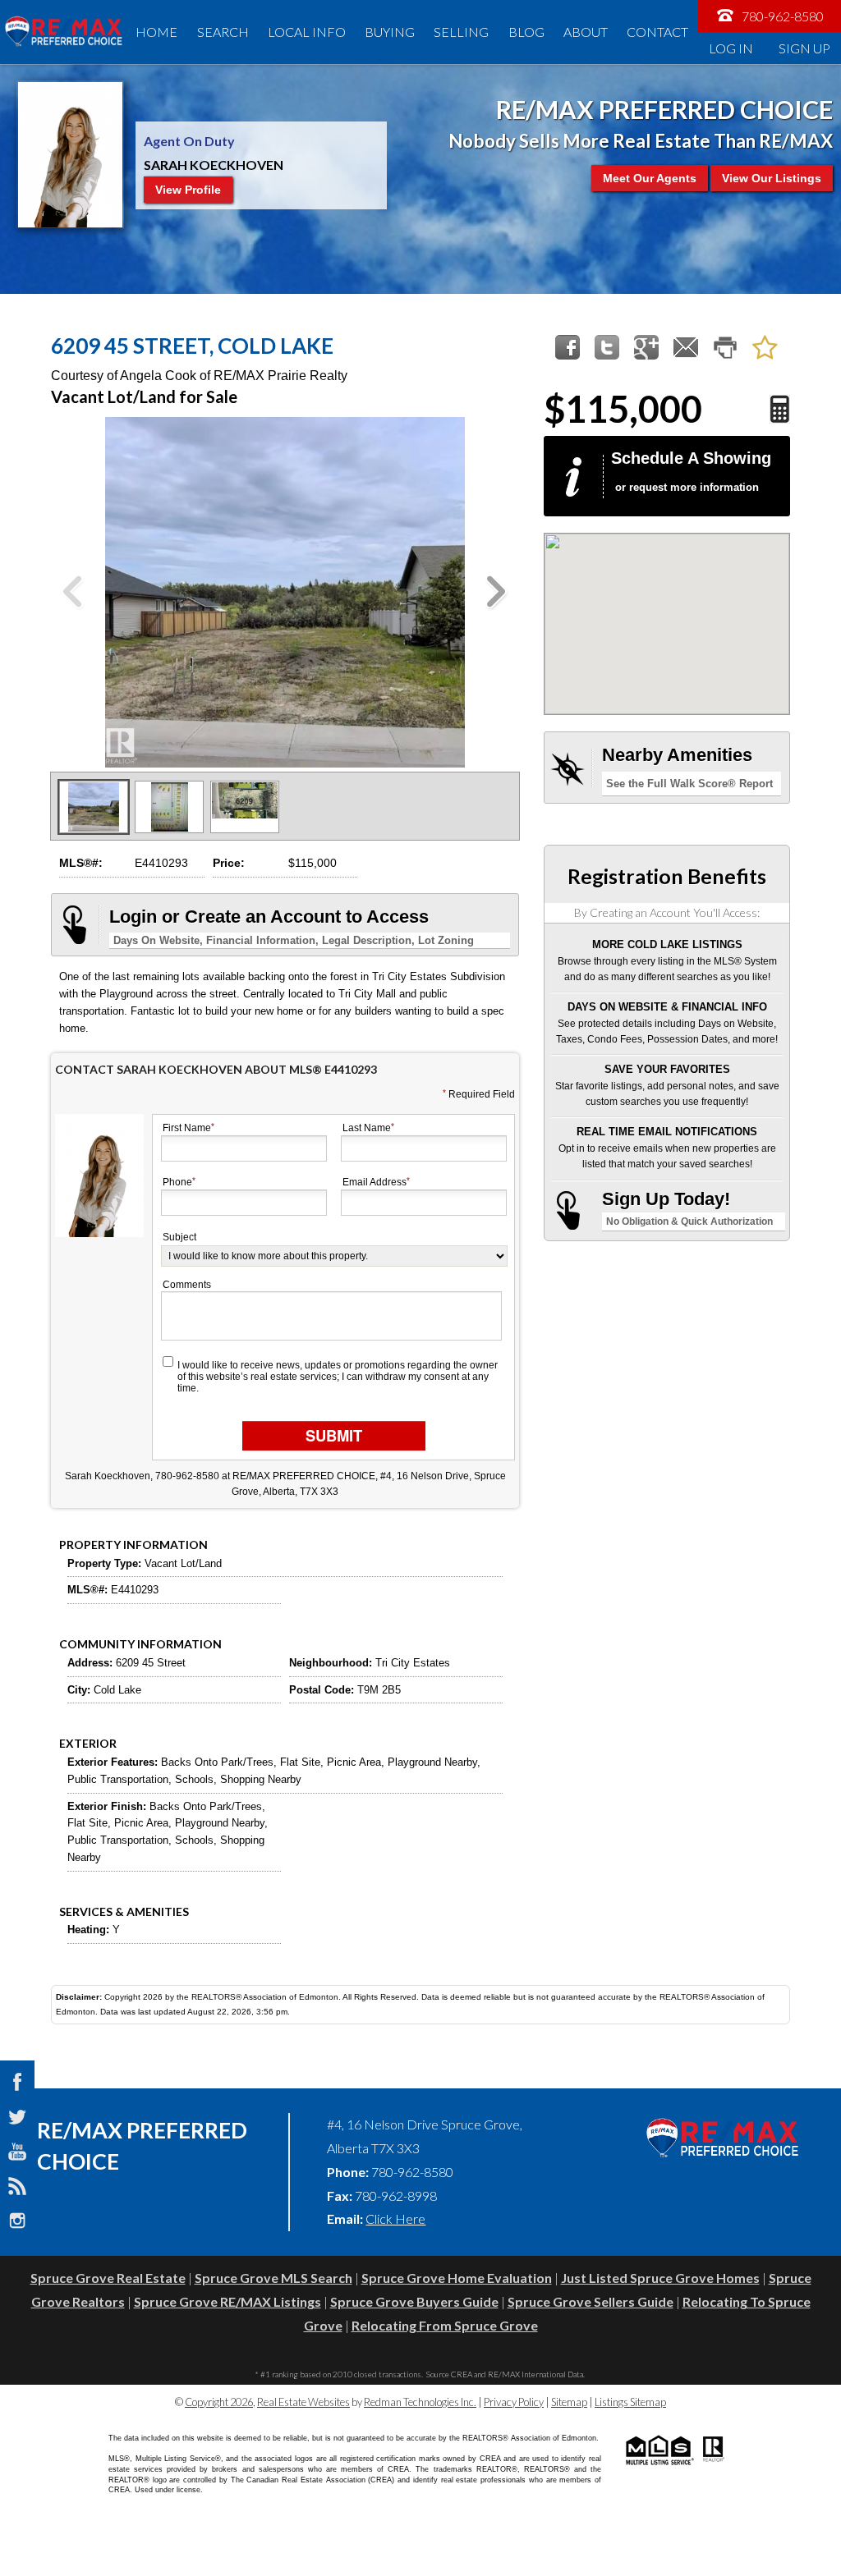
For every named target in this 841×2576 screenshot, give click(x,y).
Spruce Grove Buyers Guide (414, 2301)
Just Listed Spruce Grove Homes (660, 2278)
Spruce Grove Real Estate (108, 2278)
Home (156, 32)
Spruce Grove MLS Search (273, 2278)
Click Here (395, 2218)
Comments (187, 1285)
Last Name (367, 1128)
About (586, 32)
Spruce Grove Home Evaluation (457, 2278)
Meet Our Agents (650, 178)
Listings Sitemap (630, 2402)
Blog (526, 32)
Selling (461, 32)
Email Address (375, 1183)
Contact (657, 32)
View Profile (188, 190)
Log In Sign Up (770, 48)
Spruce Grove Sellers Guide (591, 2301)
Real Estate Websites (303, 2402)
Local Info (307, 32)
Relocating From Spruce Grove (445, 2325)
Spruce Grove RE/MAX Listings (227, 2301)
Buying (390, 32)
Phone (177, 1183)
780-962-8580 (781, 16)
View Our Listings (772, 178)
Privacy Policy (514, 2402)
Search (223, 32)
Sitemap (569, 2402)
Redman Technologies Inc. (420, 2402)
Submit (334, 1435)
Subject (179, 1237)
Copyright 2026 (219, 2402)
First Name (187, 1128)
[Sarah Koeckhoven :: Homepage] (63, 32)
